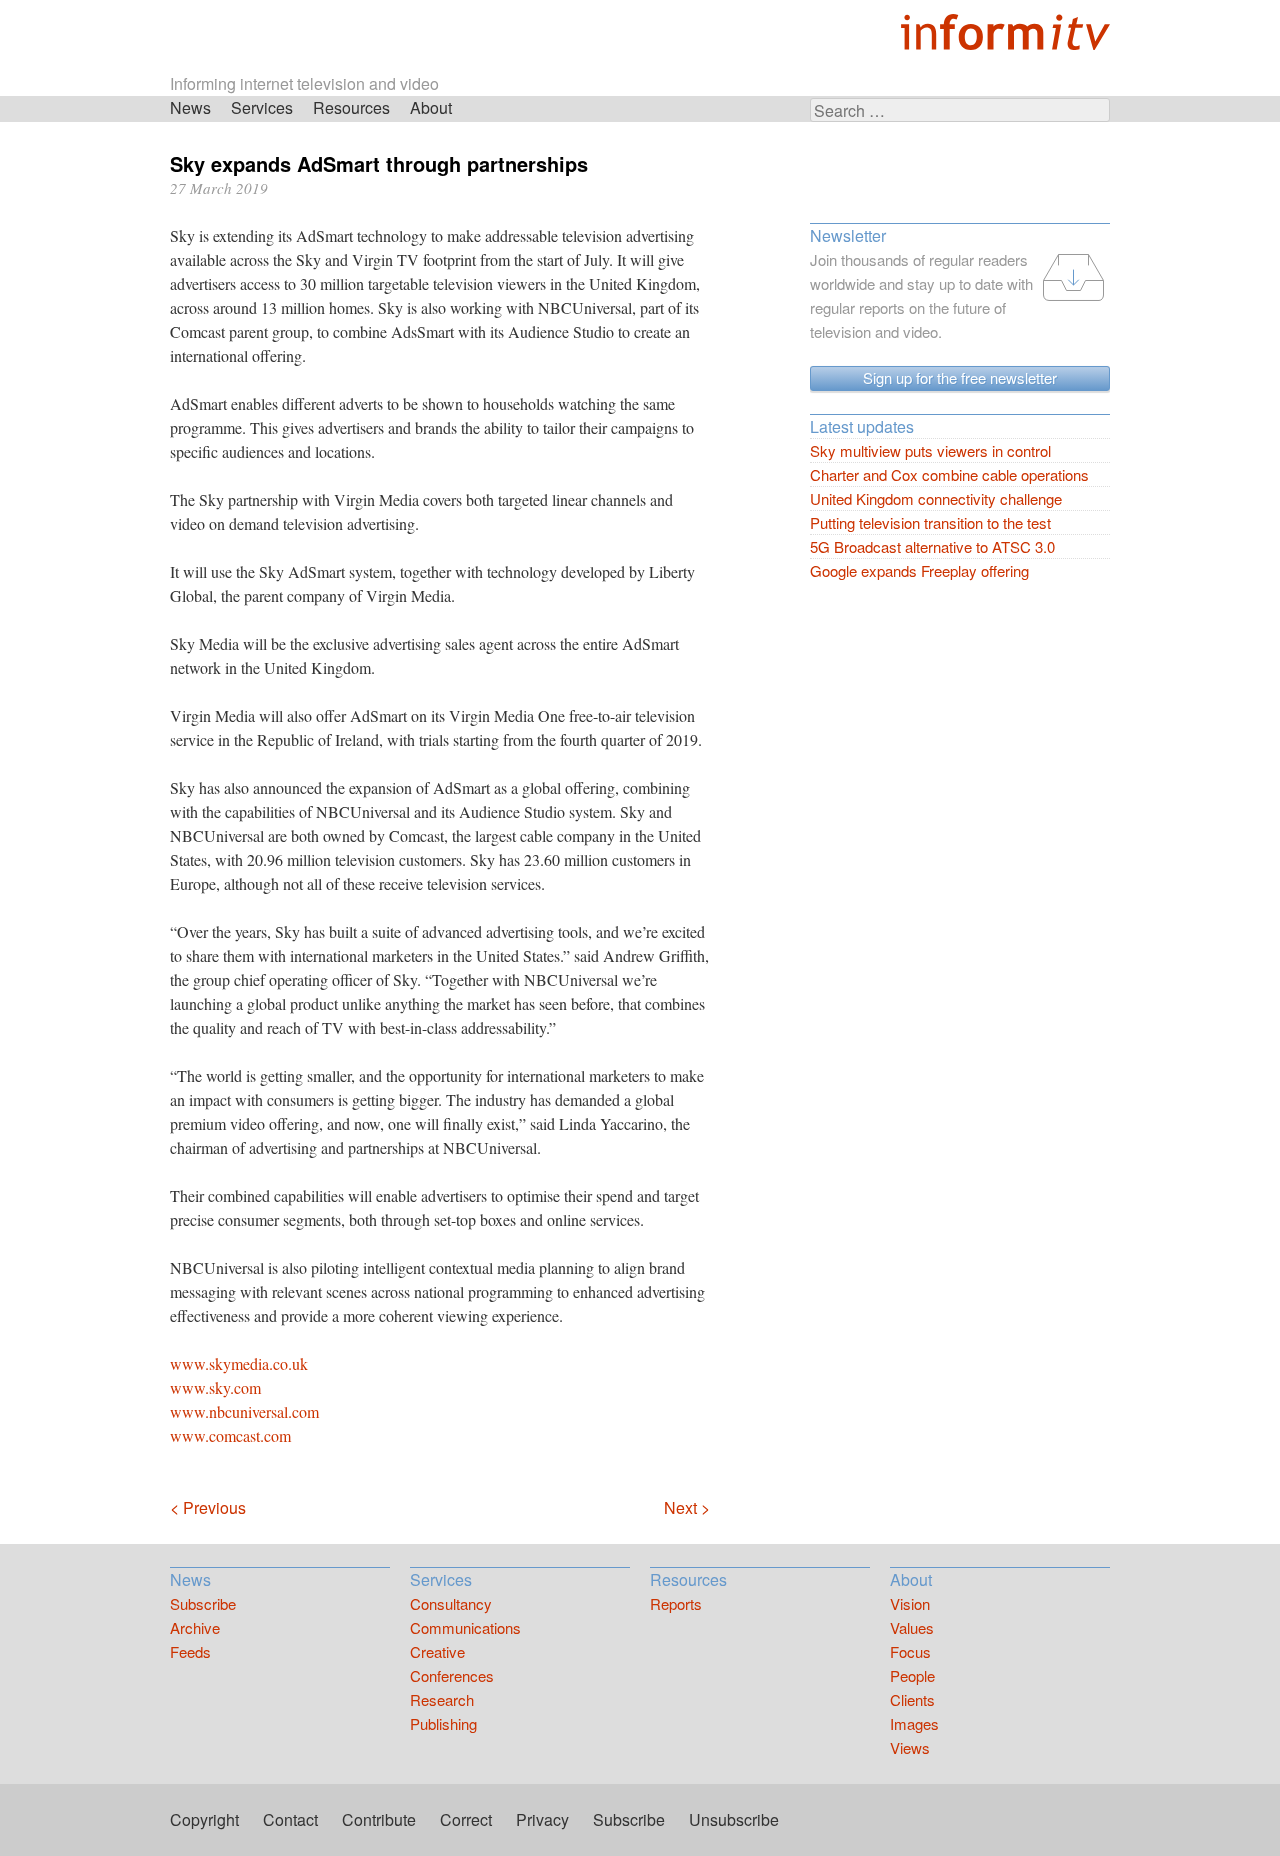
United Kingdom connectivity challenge (936, 498)
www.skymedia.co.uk (239, 1363)
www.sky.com (215, 1387)
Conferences (452, 1675)
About (431, 107)
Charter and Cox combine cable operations (949, 474)
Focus (910, 1651)
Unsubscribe (734, 1819)
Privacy (542, 1819)
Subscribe (203, 1603)
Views (910, 1747)
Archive (195, 1627)
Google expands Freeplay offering (919, 570)
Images (914, 1723)
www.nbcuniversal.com (244, 1411)
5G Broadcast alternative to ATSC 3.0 (932, 546)
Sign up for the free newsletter (960, 377)
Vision (910, 1603)
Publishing (443, 1723)
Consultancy (451, 1603)
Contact (290, 1819)
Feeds (190, 1651)
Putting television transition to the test (930, 522)
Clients (912, 1699)
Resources (351, 107)
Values (912, 1627)
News (190, 107)
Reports (676, 1603)
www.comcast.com (230, 1435)
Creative (437, 1651)
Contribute (379, 1819)
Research (442, 1699)
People (912, 1675)
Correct (466, 1819)
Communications (465, 1627)
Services (262, 107)
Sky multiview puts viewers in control (930, 450)
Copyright (204, 1819)
